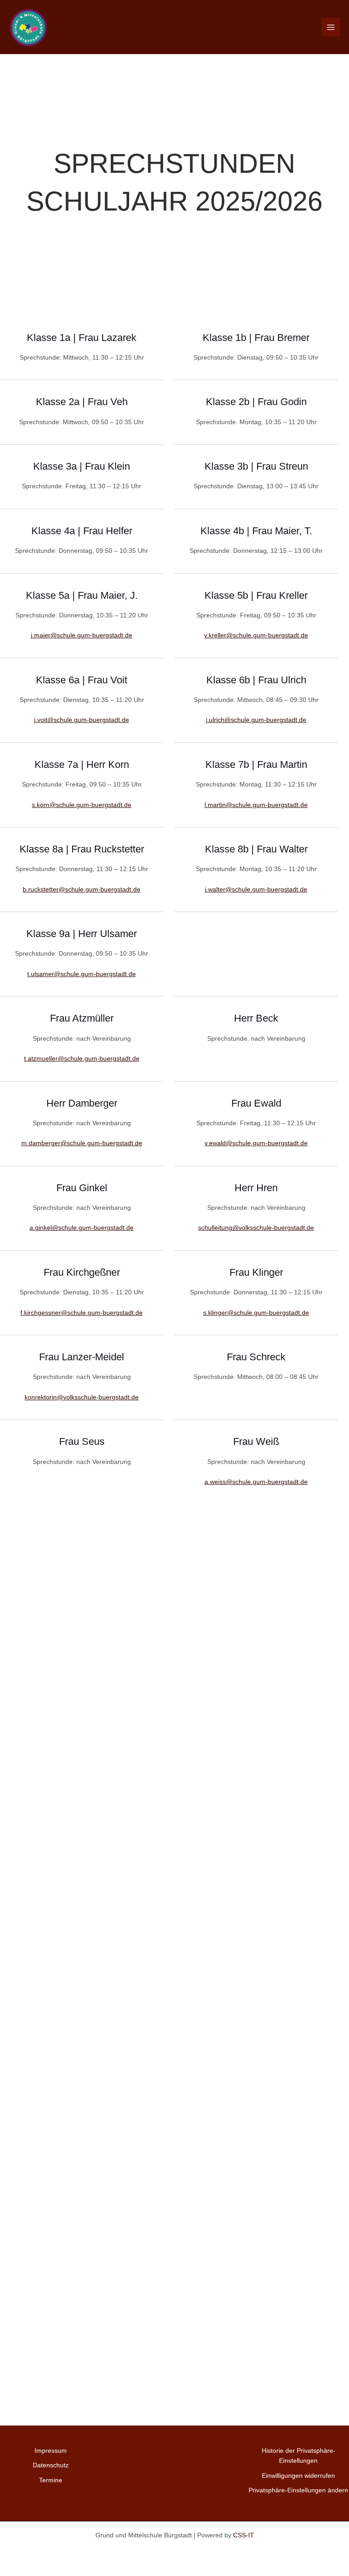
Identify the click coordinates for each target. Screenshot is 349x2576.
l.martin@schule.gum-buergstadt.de (256, 805)
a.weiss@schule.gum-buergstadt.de (256, 1482)
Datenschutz (51, 2465)
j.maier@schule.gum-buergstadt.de (82, 635)
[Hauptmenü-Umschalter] (331, 27)
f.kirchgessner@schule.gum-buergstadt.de (82, 1313)
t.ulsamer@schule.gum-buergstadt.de (82, 974)
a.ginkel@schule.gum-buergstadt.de (82, 1228)
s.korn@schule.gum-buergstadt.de (82, 805)
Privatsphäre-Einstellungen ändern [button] (298, 2490)
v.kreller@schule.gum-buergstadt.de (256, 635)
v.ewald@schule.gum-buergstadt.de (256, 1143)
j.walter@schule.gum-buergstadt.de (256, 890)
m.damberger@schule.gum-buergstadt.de (82, 1143)
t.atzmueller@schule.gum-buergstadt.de (82, 1059)
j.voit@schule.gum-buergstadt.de (82, 720)
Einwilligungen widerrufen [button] (298, 2476)
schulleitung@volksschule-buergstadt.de (256, 1228)
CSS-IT (244, 2535)
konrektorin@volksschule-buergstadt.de (82, 1397)
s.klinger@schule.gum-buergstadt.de (256, 1313)
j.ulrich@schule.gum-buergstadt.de (256, 720)
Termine (51, 2480)
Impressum (51, 2451)
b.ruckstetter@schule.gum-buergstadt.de (82, 890)
